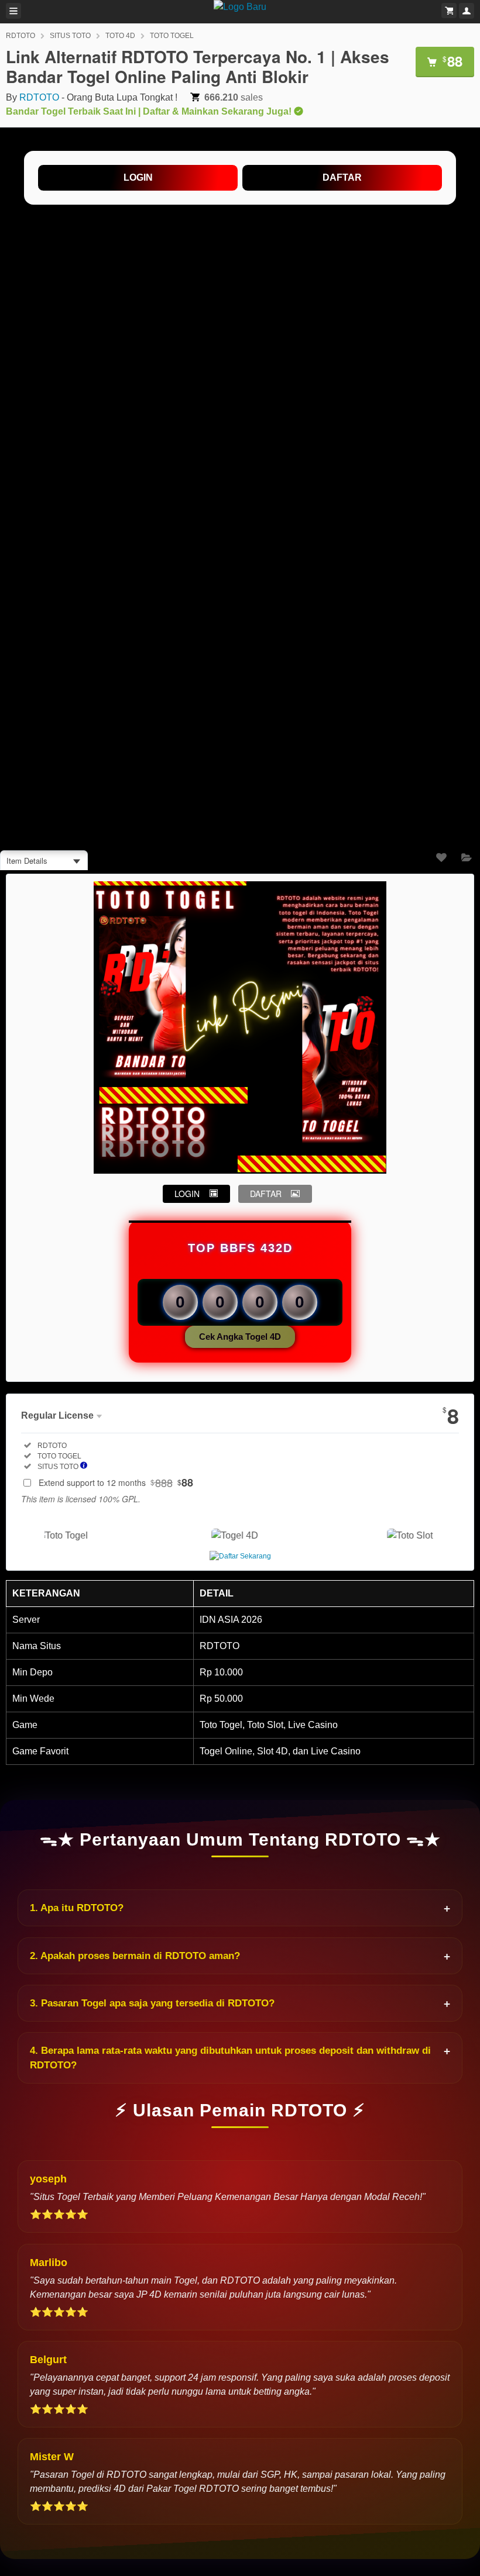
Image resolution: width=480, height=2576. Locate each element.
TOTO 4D (120, 36)
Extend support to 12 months (116, 1482)
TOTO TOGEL (172, 36)
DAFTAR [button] (266, 1194)
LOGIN (138, 177)
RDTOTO (20, 36)
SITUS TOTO (70, 36)
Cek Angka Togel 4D (240, 1337)
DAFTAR (342, 177)
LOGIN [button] (187, 1194)
